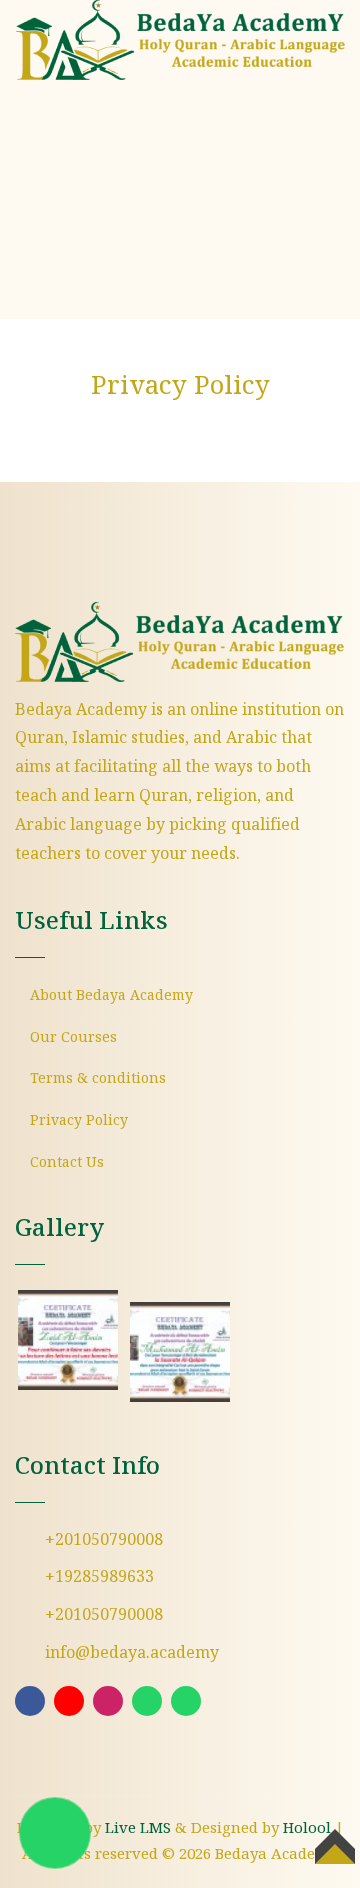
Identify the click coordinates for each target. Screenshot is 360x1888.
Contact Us (67, 1163)
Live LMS (138, 1829)
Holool (307, 1829)
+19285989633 (99, 1577)
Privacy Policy (79, 1121)
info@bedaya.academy (132, 1653)
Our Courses (73, 1038)
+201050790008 (104, 1540)
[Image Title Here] (68, 1340)
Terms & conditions (98, 1079)
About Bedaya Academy (111, 996)
